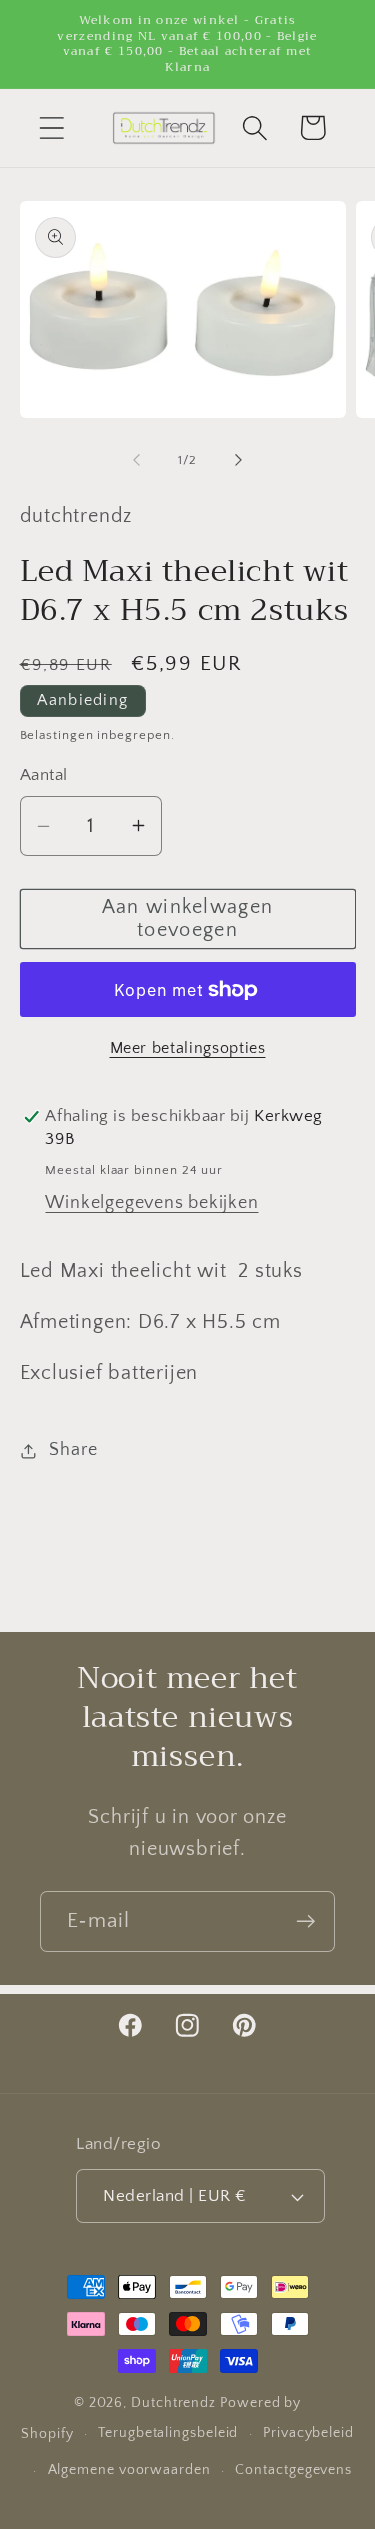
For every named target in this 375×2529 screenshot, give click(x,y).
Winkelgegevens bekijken (151, 1203)
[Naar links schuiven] (137, 460)
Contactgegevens (293, 2470)
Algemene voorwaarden (129, 2470)
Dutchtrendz (173, 2403)
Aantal (44, 775)
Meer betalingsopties (188, 1048)
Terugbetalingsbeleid (168, 2433)
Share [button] (73, 1450)
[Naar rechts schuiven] (238, 460)
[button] (51, 127)
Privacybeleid (308, 2433)
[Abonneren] (305, 1921)
